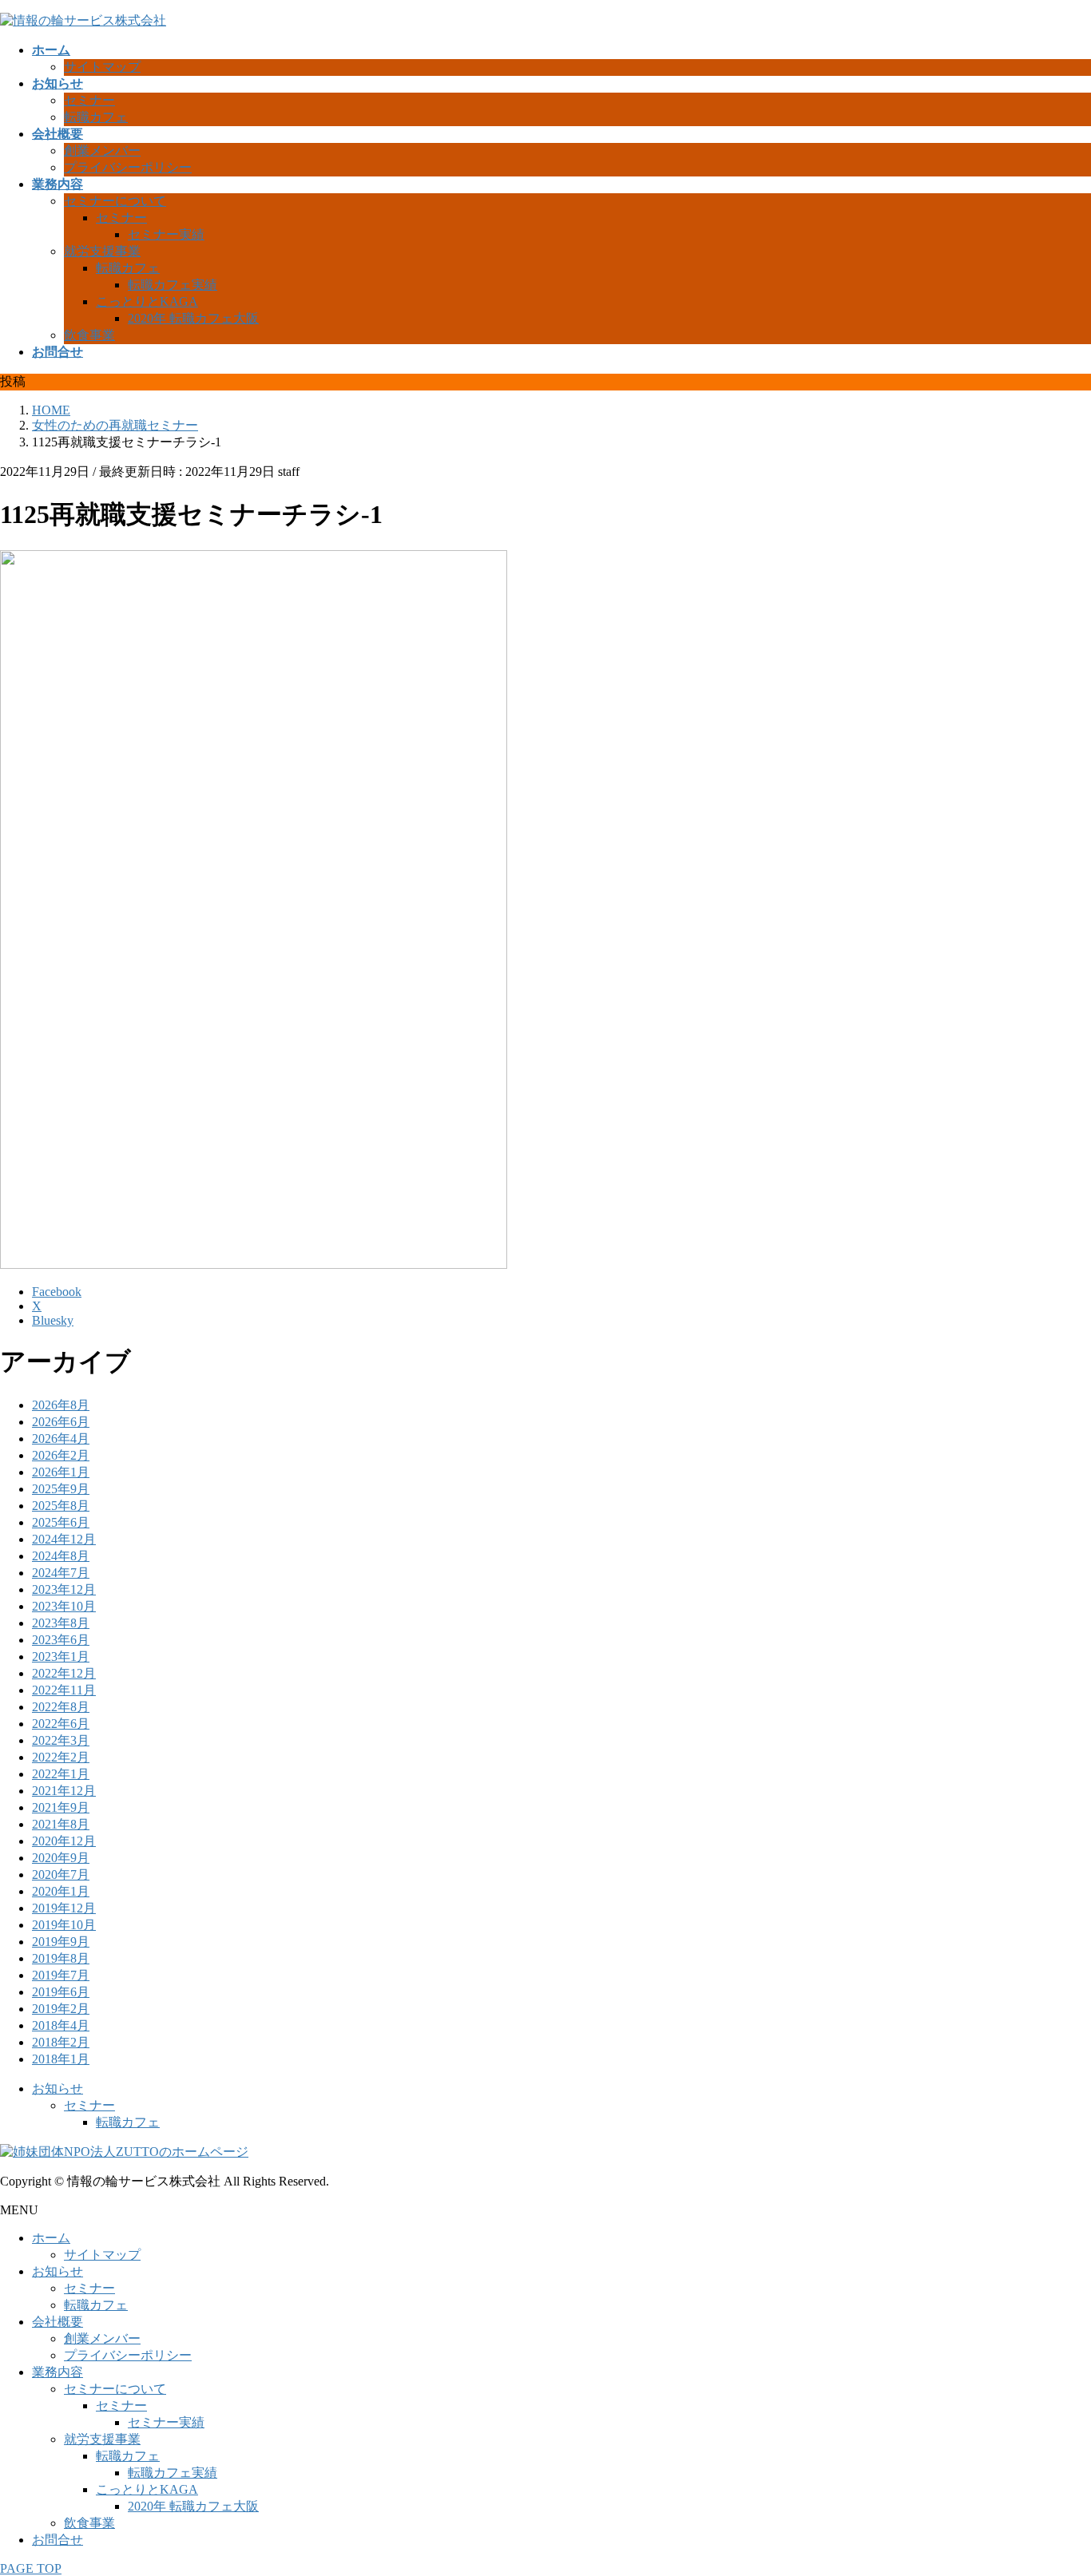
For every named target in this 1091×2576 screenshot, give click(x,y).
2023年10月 (64, 1606)
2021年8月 (61, 1824)
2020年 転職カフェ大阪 (193, 318)
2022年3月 (61, 1740)
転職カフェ (96, 117)
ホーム (51, 2238)
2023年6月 (61, 1640)
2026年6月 (61, 1422)
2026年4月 (61, 1439)
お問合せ (58, 2540)
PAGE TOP (31, 2568)
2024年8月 (61, 1556)
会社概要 (58, 2322)
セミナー (89, 100)
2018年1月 (61, 2059)
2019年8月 (61, 1958)
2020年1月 (61, 1891)
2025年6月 (61, 1522)
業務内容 (58, 2372)
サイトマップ (102, 67)
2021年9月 (61, 1807)
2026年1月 (61, 1472)
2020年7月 (61, 1875)
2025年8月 (61, 1506)
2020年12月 (64, 1841)
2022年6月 (61, 1724)
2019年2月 (61, 2009)
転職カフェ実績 (173, 285)
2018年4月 (61, 2025)
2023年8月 (61, 1623)
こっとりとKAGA (147, 301)
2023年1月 (61, 1657)
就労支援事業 (102, 251)
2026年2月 (61, 1455)
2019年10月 (64, 1925)
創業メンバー (102, 151)
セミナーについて (115, 201)
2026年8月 (61, 1405)
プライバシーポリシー (128, 167)
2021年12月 (64, 1791)
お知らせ (58, 2089)
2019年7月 (61, 1975)
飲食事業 (89, 335)
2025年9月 (61, 1489)
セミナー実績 (166, 234)
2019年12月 (64, 1908)
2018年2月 (61, 2042)
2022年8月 (61, 1707)
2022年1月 (61, 1774)
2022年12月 (64, 1673)
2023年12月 (64, 1589)
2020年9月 (61, 1858)
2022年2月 (61, 1757)
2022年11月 (64, 1690)
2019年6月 (61, 1992)
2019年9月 (61, 1942)
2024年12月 (64, 1539)
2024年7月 (61, 1573)
